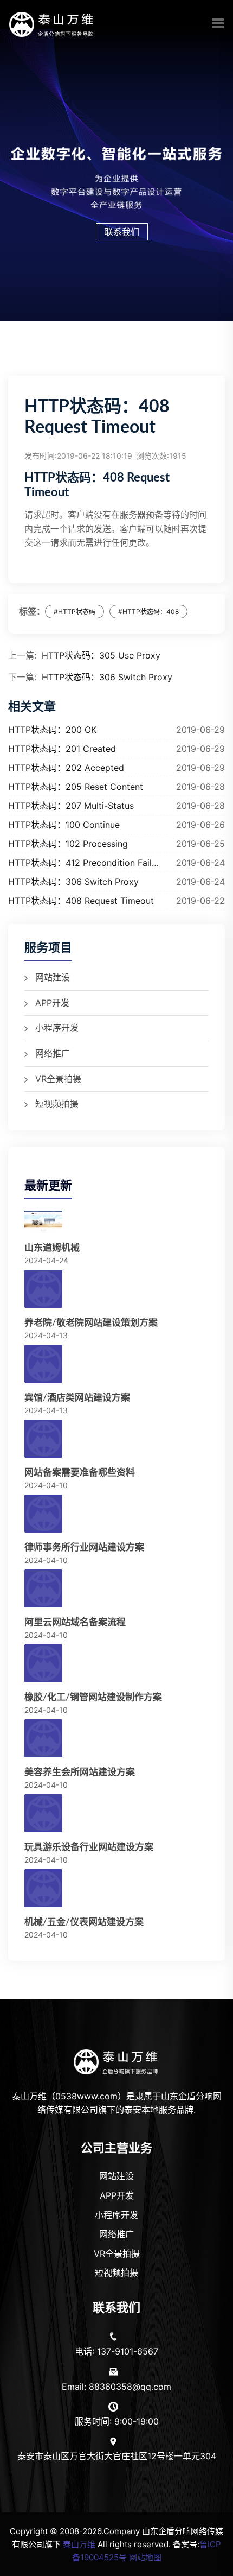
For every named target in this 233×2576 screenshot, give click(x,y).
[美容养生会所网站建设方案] (43, 1739)
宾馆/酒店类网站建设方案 (77, 1398)
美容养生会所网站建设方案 (80, 1772)
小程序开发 (57, 1028)
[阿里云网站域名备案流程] (43, 1589)
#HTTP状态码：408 (148, 612)
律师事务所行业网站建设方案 (84, 1548)
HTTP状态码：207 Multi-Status (71, 806)
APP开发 (52, 1003)
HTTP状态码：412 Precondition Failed (84, 863)
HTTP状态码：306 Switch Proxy (107, 677)
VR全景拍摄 (58, 1079)
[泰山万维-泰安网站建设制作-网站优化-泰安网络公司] (52, 23)
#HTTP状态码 (75, 612)
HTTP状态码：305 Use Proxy (101, 655)
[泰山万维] (117, 2061)
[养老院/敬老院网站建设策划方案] (43, 1289)
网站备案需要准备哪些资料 (80, 1473)
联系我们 (122, 232)
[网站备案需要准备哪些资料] (43, 1439)
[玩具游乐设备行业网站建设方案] (43, 1814)
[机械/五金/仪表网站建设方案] (43, 1889)
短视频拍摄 (57, 1104)
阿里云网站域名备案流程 (75, 1622)
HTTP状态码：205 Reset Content (76, 787)
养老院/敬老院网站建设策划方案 (91, 1323)
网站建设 (53, 977)
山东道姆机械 (52, 1248)
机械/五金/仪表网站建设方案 (84, 1922)
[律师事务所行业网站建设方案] (43, 1514)
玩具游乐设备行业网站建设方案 (89, 1847)
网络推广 (53, 1053)
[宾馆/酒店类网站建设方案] (43, 1364)
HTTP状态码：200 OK (52, 730)
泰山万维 (79, 2544)
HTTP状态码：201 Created (62, 749)
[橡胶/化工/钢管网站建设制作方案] (43, 1664)
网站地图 (145, 2557)
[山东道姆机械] (43, 1223)
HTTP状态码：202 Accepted (66, 768)
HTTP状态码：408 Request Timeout (81, 901)
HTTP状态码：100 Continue (64, 825)
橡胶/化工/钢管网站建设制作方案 (93, 1697)
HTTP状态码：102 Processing (68, 844)
